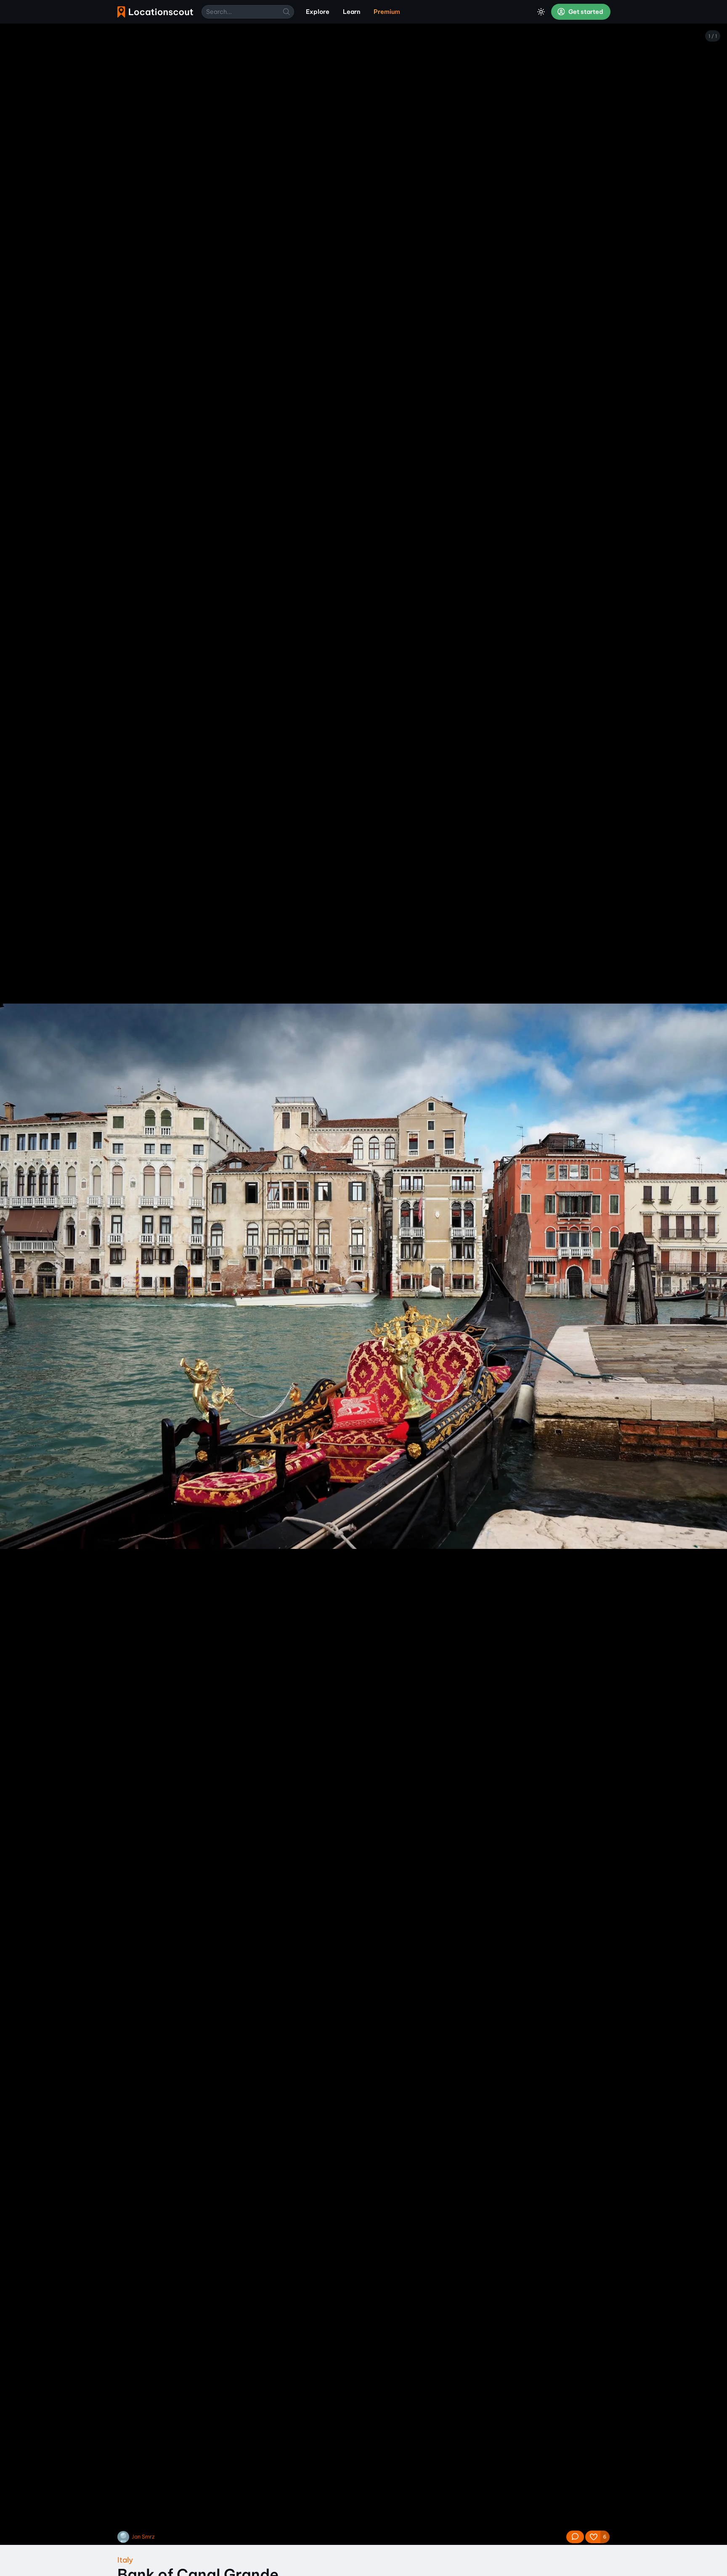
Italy (125, 2560)
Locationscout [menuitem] (155, 12)
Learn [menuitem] (352, 12)
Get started (585, 12)
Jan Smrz (143, 2537)
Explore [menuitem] (318, 12)
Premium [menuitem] (387, 12)
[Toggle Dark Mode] (541, 12)
